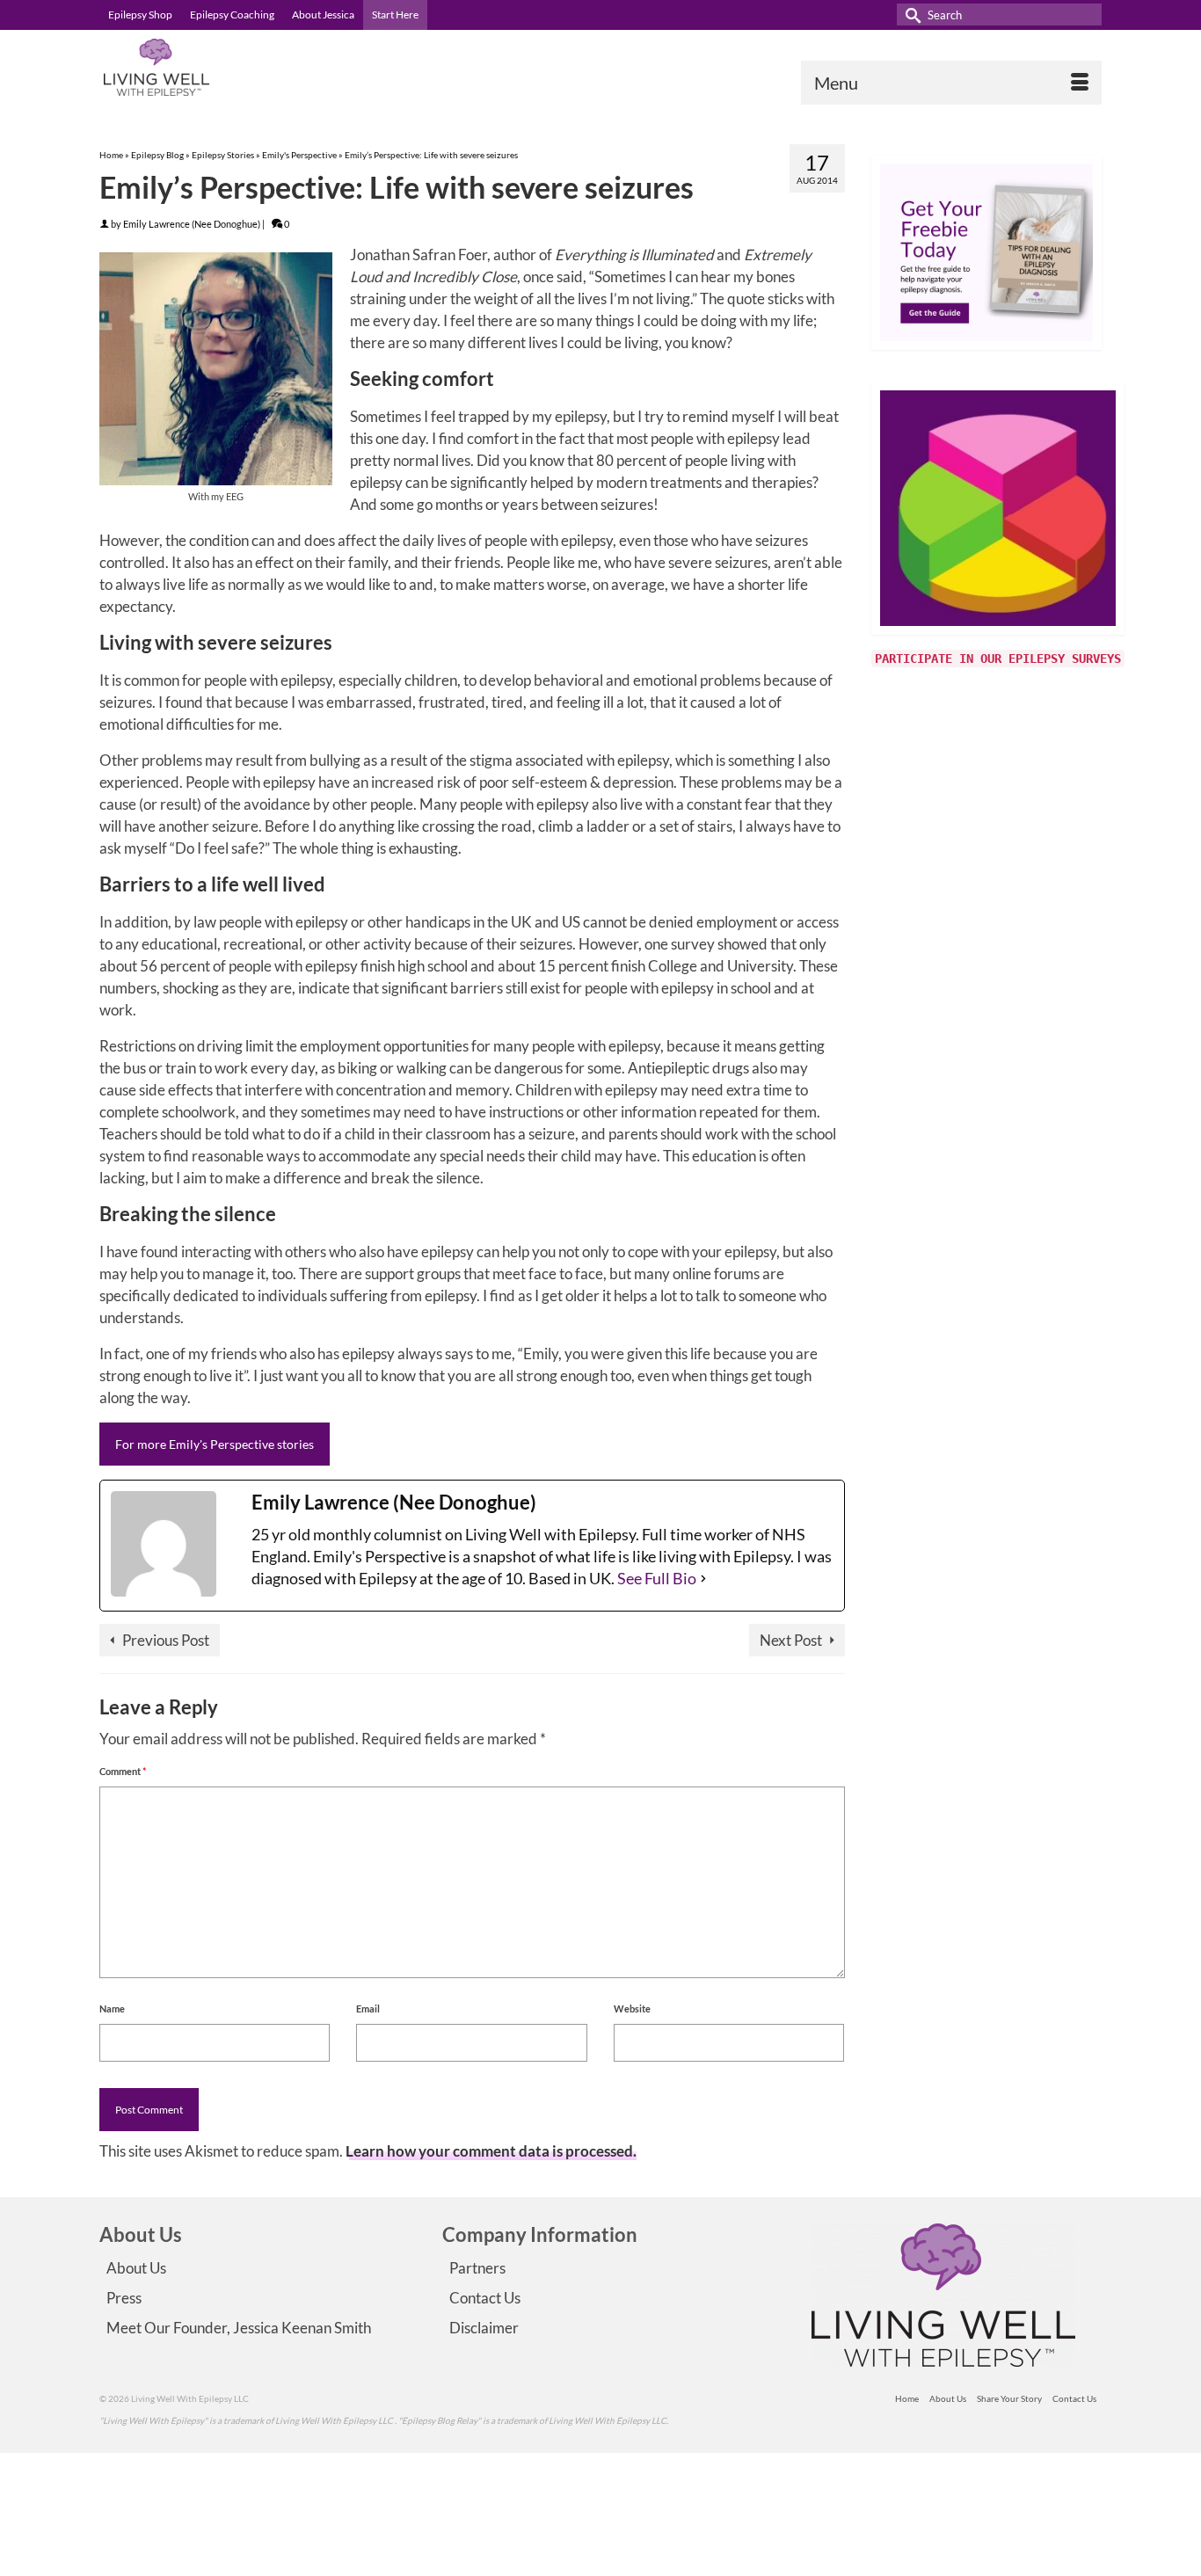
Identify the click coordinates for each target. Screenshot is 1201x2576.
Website (632, 2008)
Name (112, 2008)
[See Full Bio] (703, 1579)
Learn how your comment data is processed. (491, 2151)
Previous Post (166, 1640)
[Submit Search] (910, 15)
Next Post (791, 1640)
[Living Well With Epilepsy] (258, 67)
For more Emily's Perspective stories (215, 1444)
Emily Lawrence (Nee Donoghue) (192, 224)
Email (368, 2008)
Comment (123, 1771)
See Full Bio (657, 1578)
